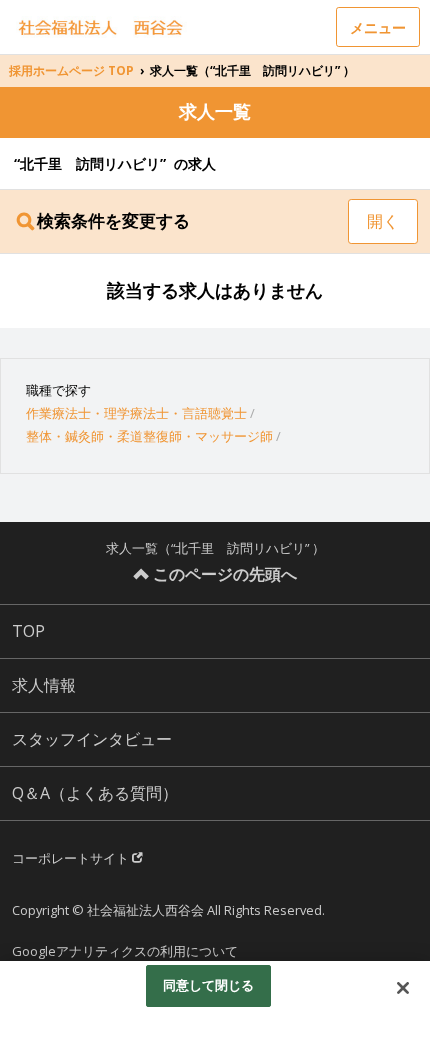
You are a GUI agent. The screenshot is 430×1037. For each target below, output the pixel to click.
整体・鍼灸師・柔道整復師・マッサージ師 (149, 436)
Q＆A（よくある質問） (95, 793)
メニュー (378, 27)
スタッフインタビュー (92, 739)
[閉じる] (403, 988)
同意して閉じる (209, 985)
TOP (28, 631)
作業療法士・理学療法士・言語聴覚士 (136, 413)
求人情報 (44, 685)
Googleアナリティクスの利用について (125, 951)
